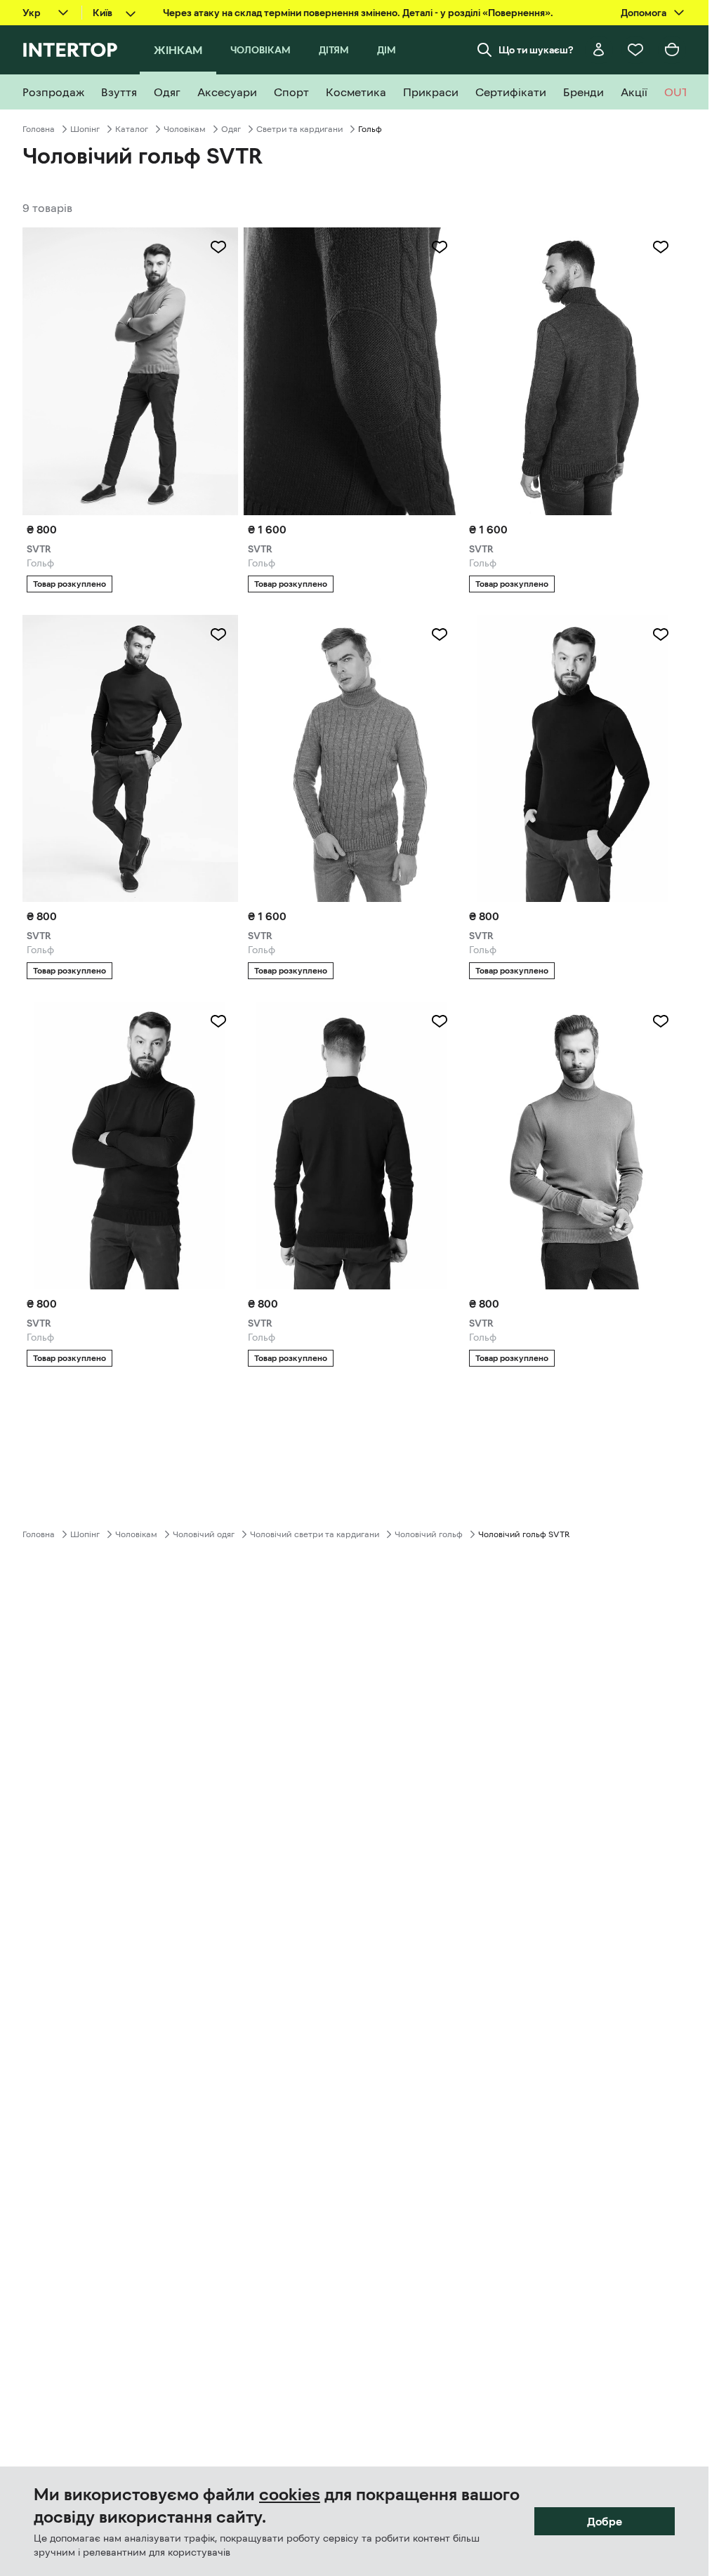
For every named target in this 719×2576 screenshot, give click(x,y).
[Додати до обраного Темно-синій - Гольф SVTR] (218, 635)
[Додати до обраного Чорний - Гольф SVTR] (661, 635)
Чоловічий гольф (429, 1534)
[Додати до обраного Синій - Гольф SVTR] (440, 247)
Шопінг (85, 129)
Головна (39, 129)
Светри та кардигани (299, 129)
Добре (605, 2521)
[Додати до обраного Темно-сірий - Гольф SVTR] (661, 247)
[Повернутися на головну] (70, 50)
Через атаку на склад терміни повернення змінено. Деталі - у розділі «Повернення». (358, 13)
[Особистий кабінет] (599, 50)
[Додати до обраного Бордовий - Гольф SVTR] (218, 1021)
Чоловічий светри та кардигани (315, 1534)
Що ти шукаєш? (536, 50)
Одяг (231, 129)
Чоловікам (185, 129)
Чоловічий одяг (204, 1534)
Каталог (132, 129)
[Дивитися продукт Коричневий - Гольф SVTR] (130, 371)
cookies (290, 2495)
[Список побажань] (635, 50)
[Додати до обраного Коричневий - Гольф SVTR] (218, 247)
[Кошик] (672, 50)
